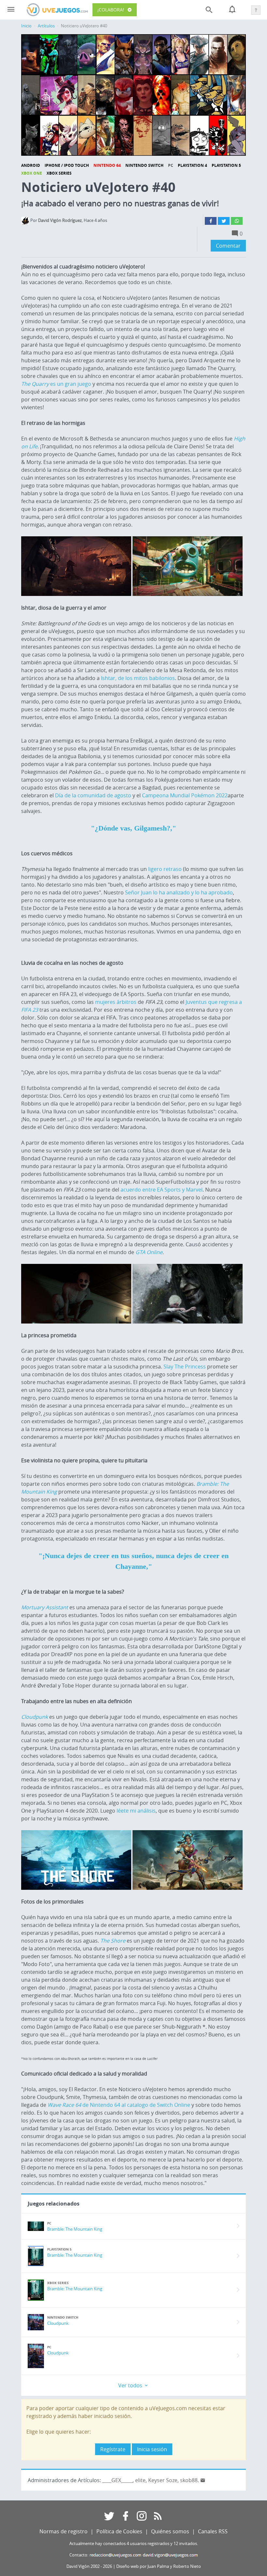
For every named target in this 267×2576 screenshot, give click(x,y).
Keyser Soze (163, 2480)
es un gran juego (56, 384)
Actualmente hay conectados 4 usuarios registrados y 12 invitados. (134, 2544)
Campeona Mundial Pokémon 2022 (185, 795)
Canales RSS (213, 2531)
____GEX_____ (117, 2480)
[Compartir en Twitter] (224, 221)
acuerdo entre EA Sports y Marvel (162, 1190)
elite (140, 2480)
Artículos (46, 26)
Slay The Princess (185, 1367)
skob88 (189, 2480)
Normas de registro (63, 2531)
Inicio (26, 26)
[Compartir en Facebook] (211, 221)
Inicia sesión (152, 2449)
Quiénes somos (170, 2531)
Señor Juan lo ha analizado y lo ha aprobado (179, 892)
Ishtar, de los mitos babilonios (137, 678)
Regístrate (113, 2449)
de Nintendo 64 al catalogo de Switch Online (119, 2105)
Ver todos (131, 2385)
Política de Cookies (119, 2531)
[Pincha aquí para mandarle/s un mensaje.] (203, 2480)
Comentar (228, 246)
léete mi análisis (136, 1811)
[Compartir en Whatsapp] (237, 221)
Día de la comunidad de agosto (93, 795)
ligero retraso (165, 869)
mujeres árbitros (116, 1002)
